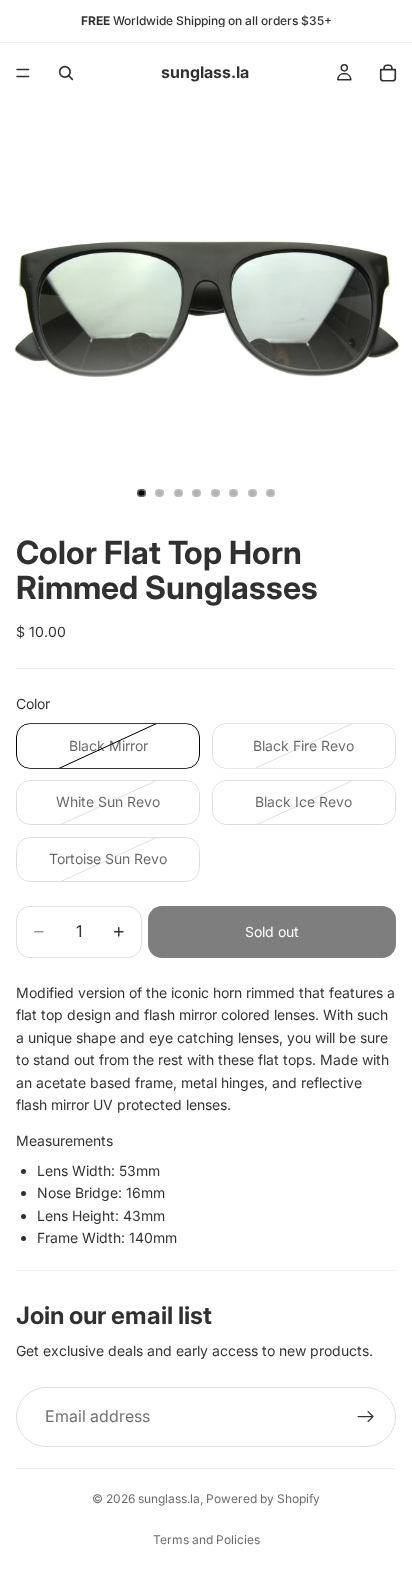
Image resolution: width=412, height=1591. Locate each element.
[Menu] (23, 73)
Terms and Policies (206, 1539)
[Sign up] (366, 1417)
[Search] (66, 73)
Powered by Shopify (263, 1498)
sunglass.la (169, 1498)
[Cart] (388, 73)
